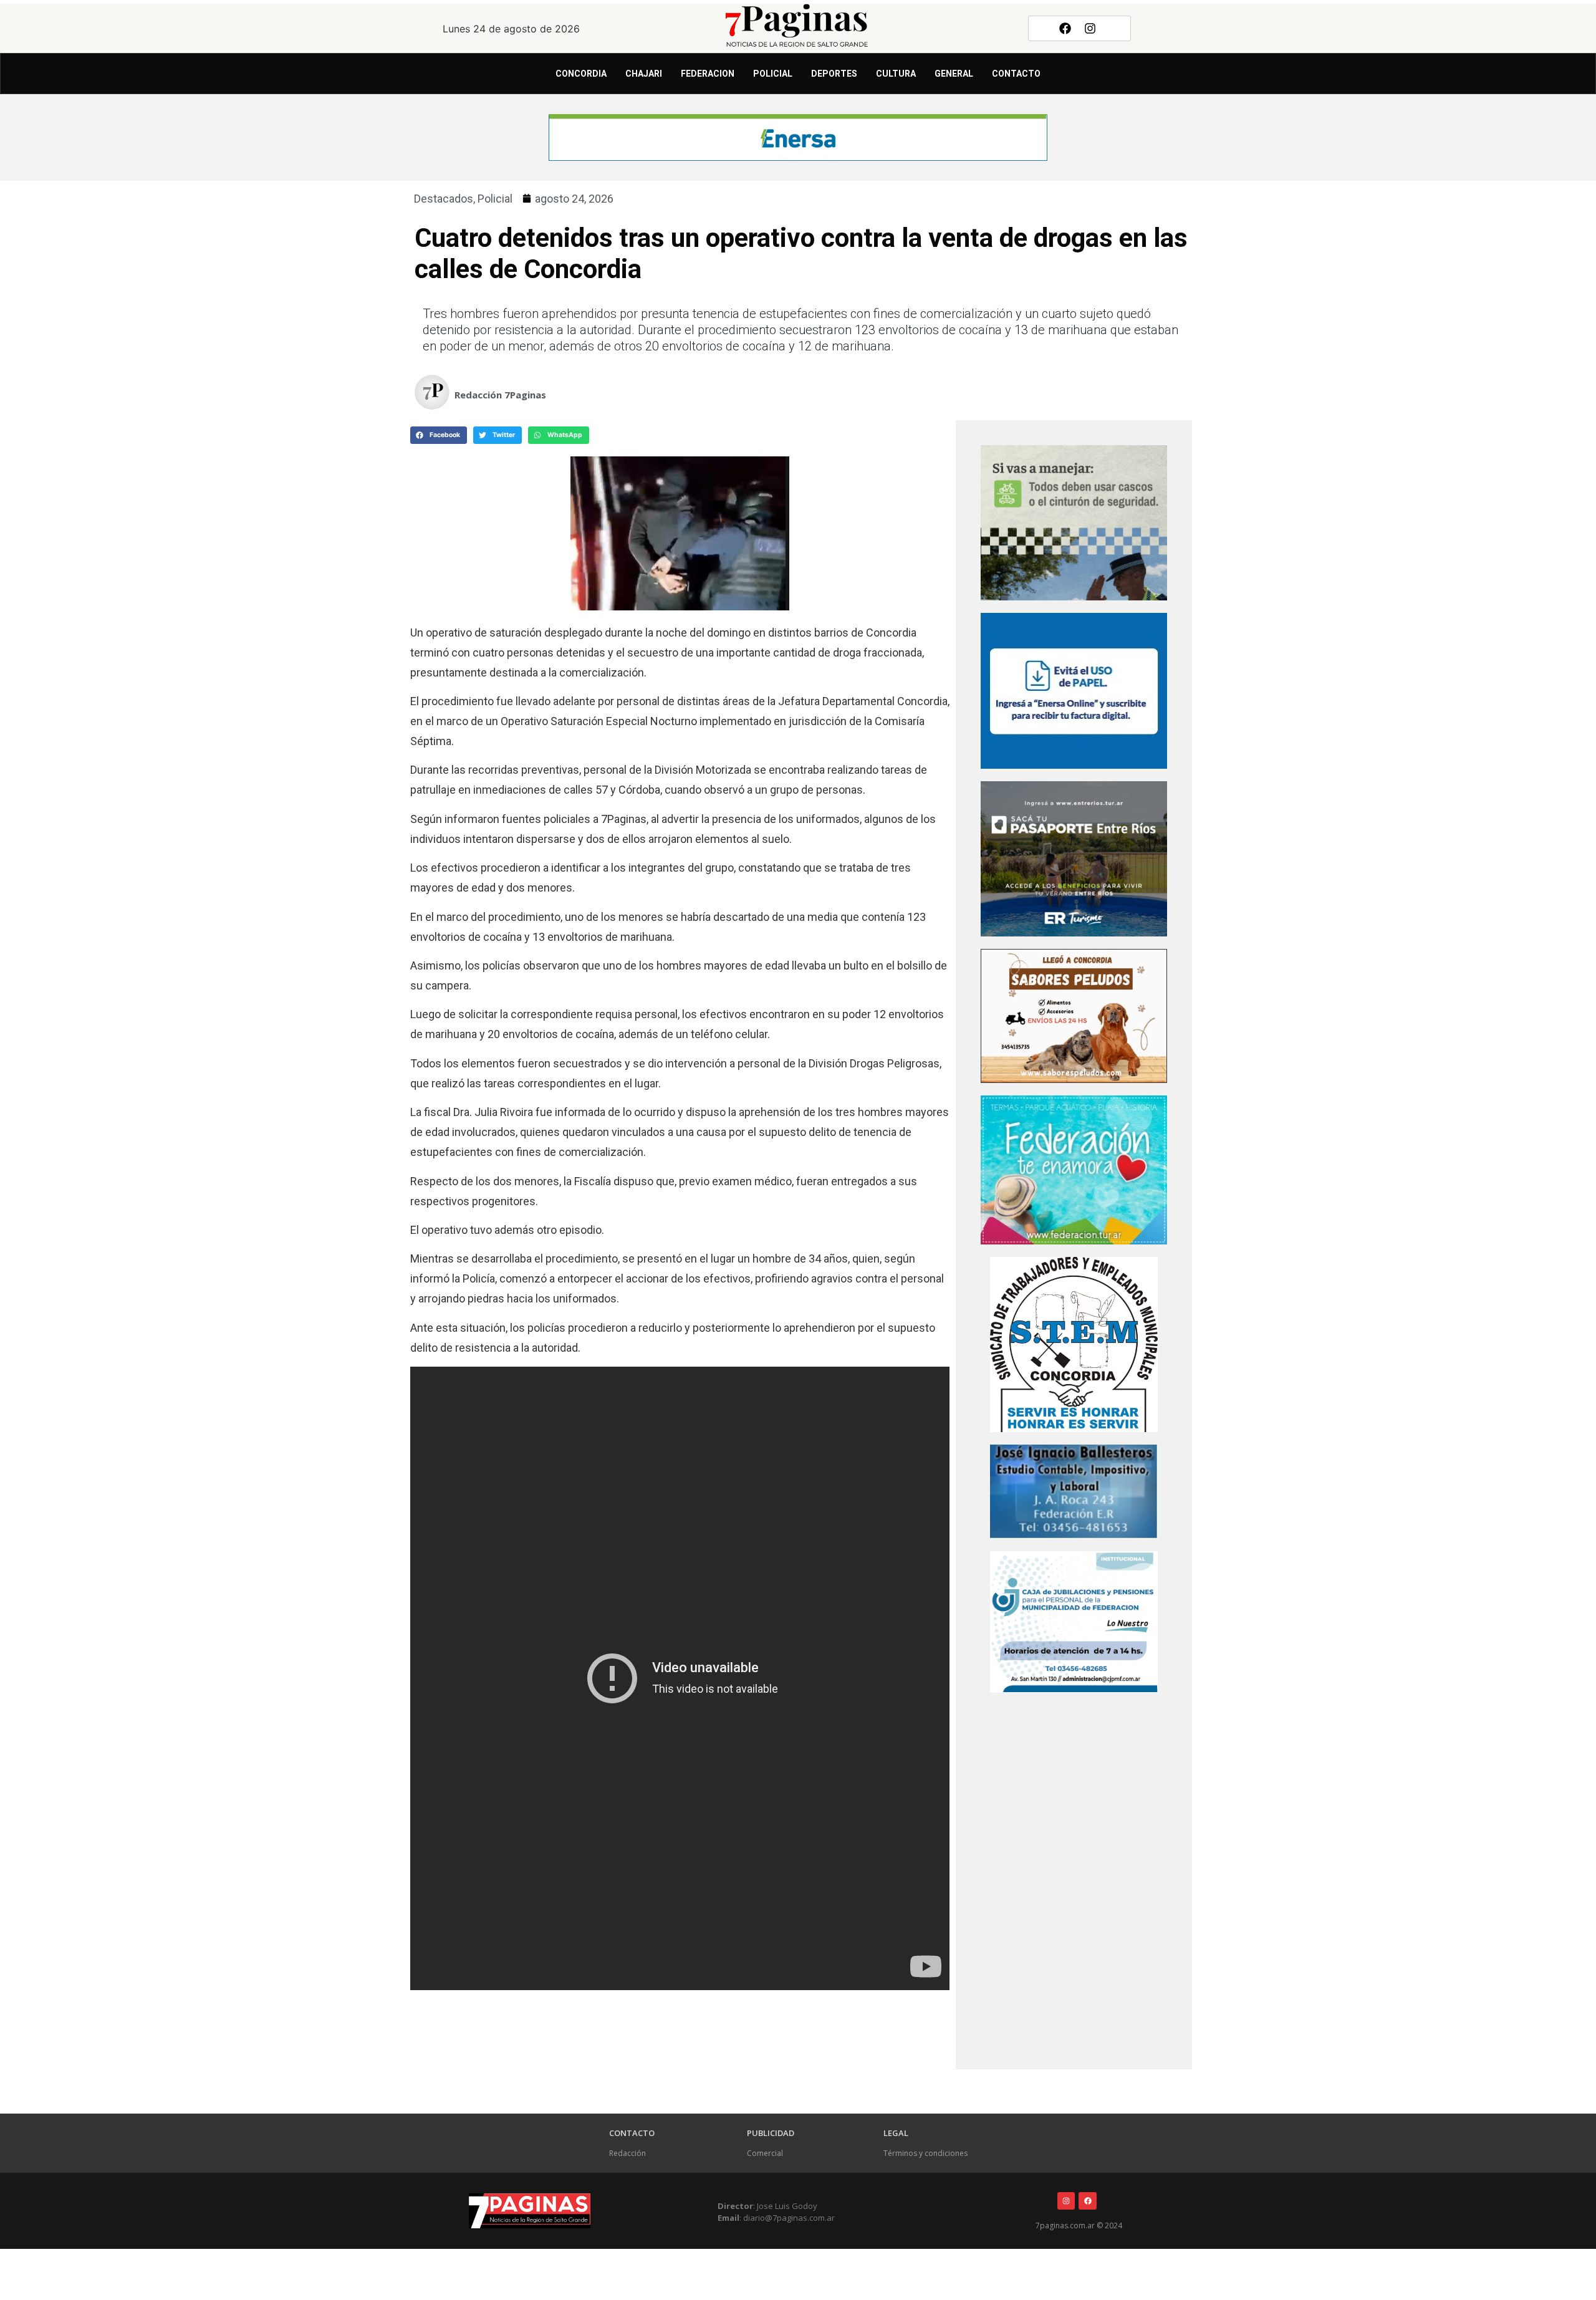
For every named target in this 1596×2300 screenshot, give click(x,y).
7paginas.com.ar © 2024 (1079, 2225)
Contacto (1016, 74)
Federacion (708, 74)
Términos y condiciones (925, 2153)
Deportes (834, 74)
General (954, 74)
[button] (439, 435)
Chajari (644, 74)
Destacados (444, 199)
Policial (773, 74)
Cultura (896, 74)
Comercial (765, 2153)
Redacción (627, 2153)
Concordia (581, 74)
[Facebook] (1065, 28)
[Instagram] (1090, 28)
